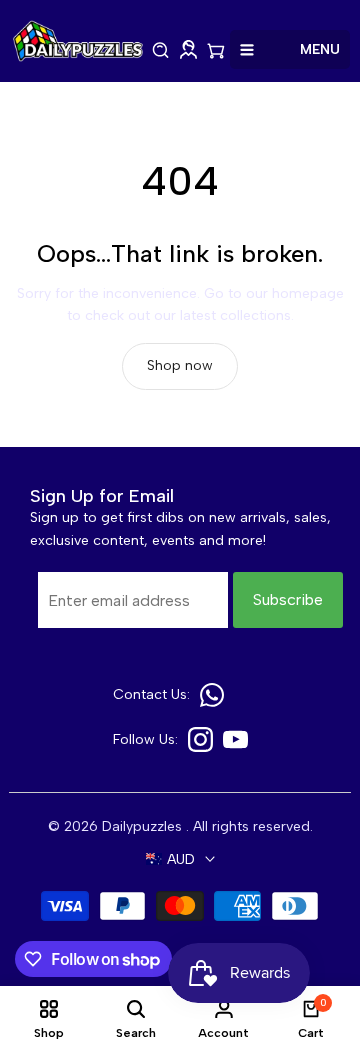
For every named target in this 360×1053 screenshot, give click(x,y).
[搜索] (161, 50)
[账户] (188, 50)
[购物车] (216, 51)
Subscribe (288, 599)
